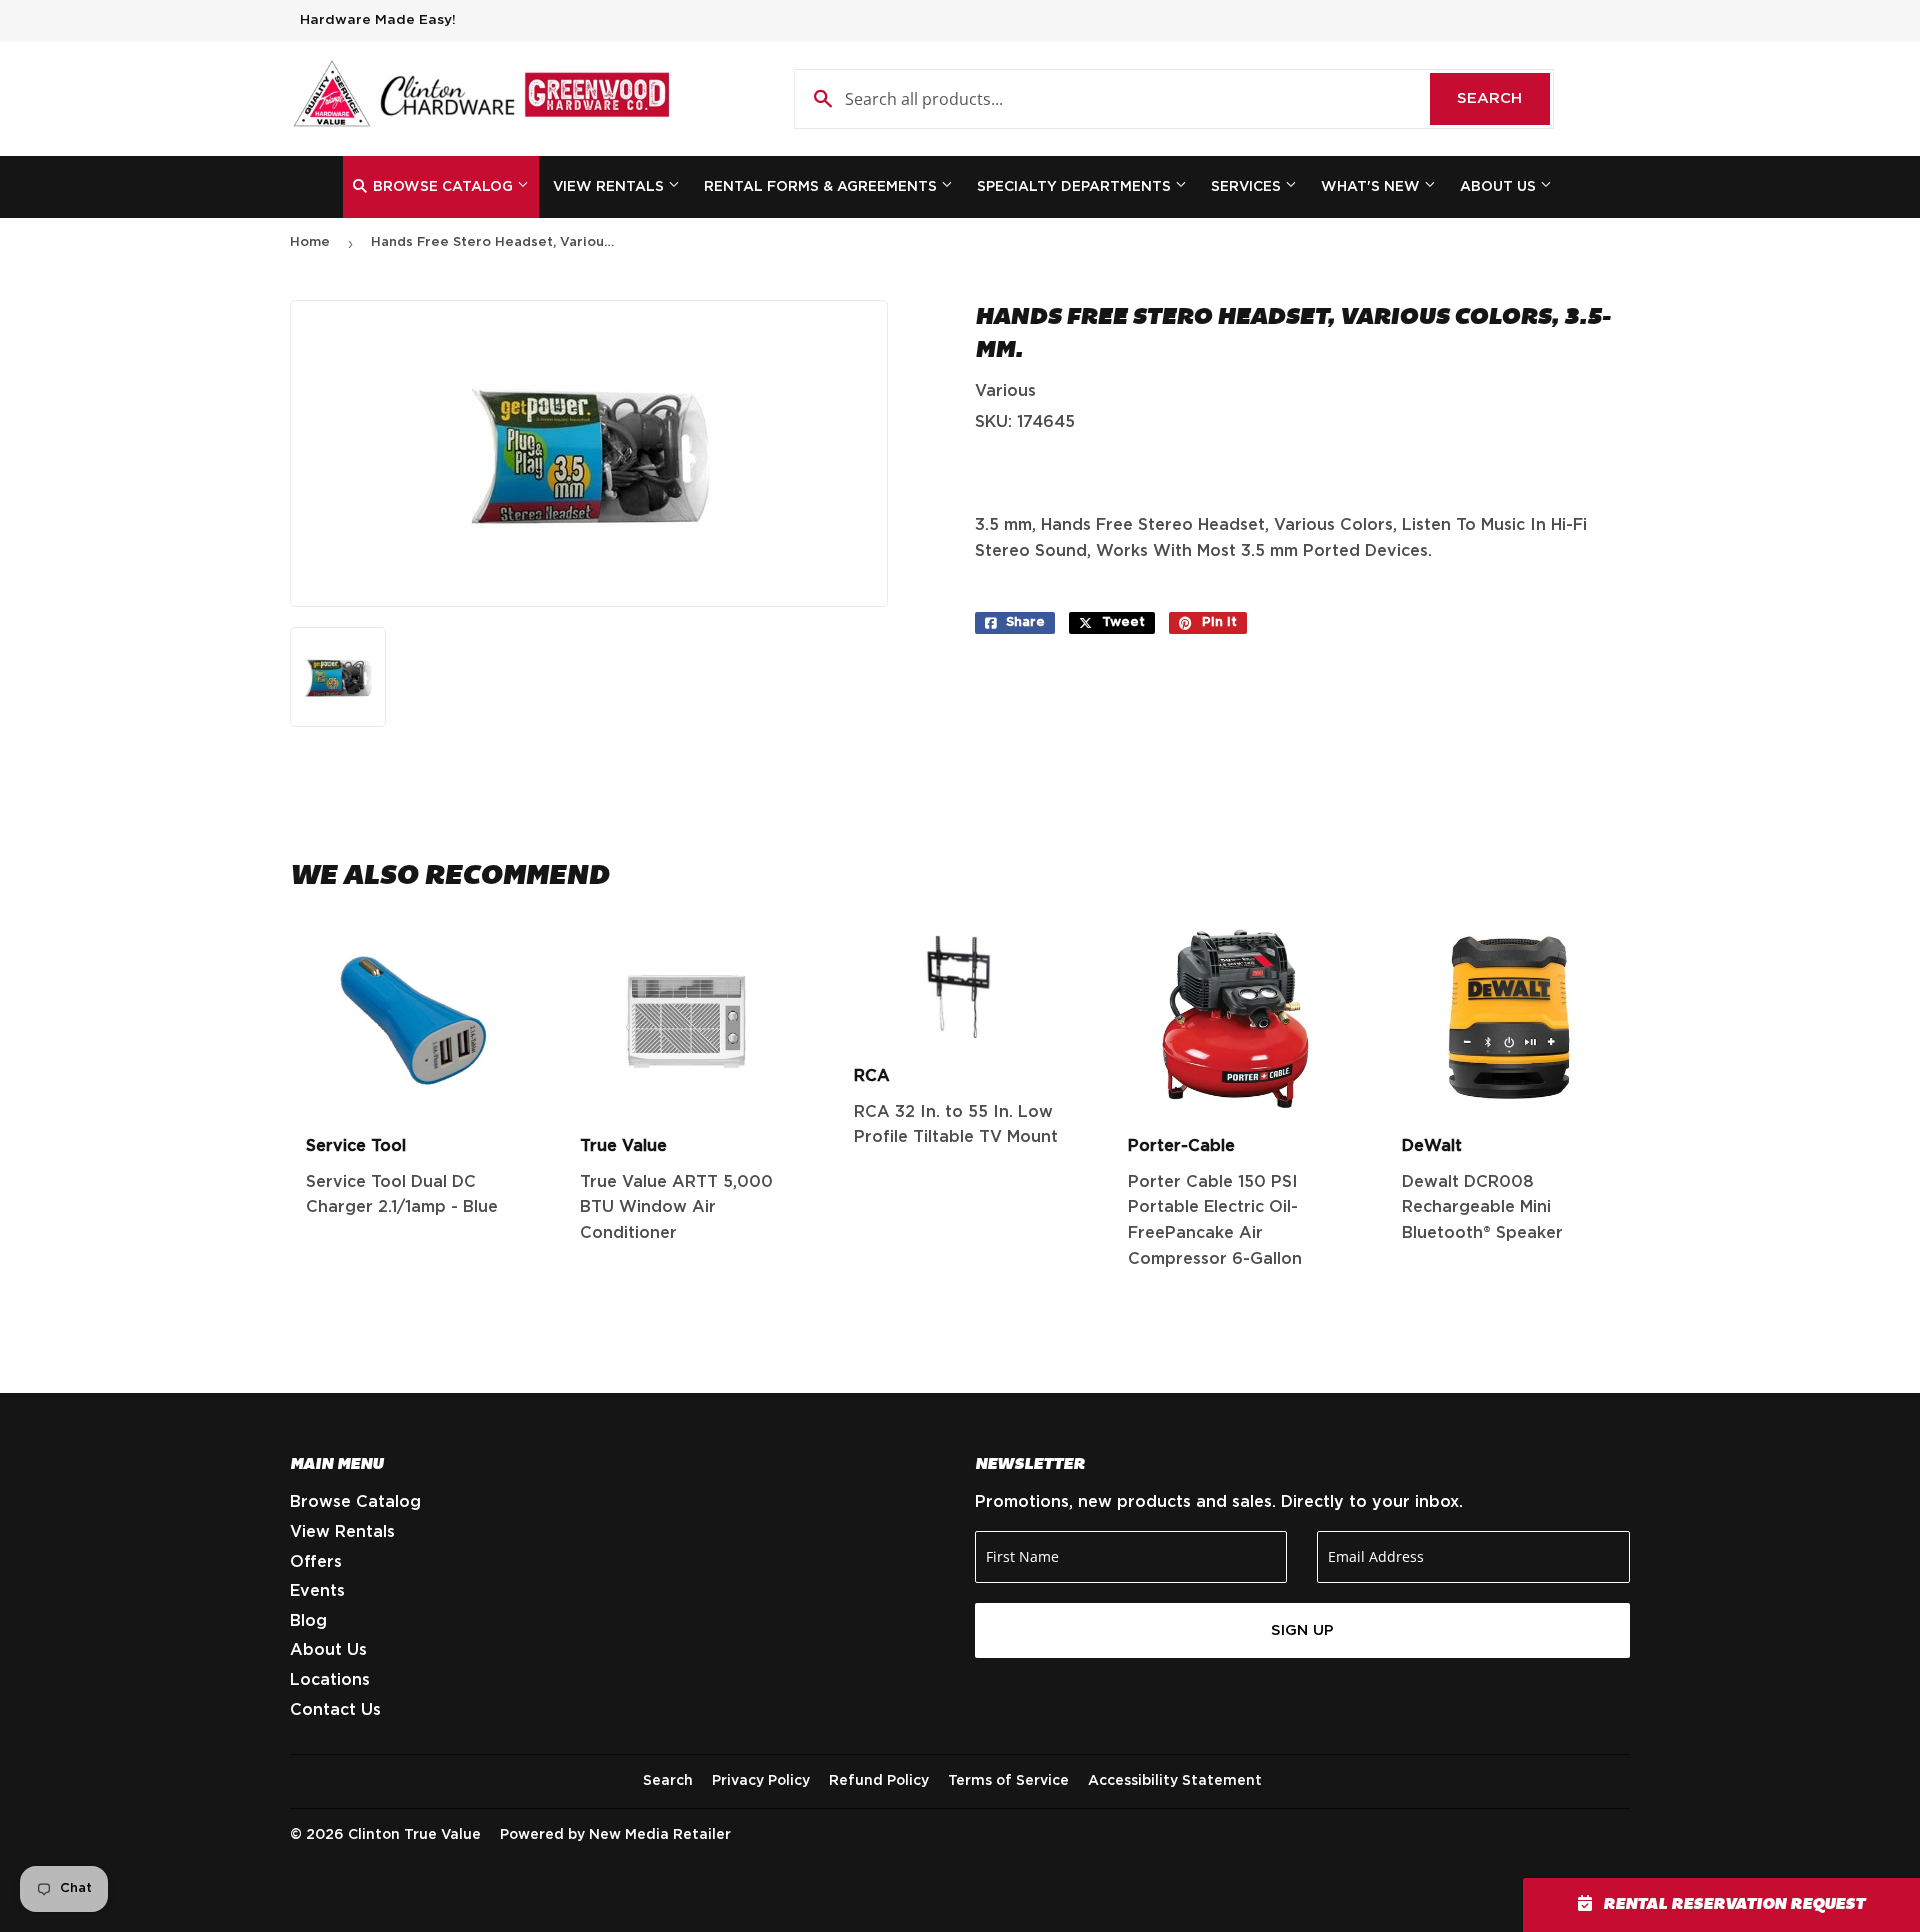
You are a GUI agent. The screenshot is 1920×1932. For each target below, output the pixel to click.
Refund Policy (879, 1781)
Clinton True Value (414, 1835)
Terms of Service (1008, 1781)
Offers (316, 1562)
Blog (308, 1621)
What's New (1372, 187)
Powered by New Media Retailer (615, 1835)
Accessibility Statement (1175, 1781)
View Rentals (610, 187)
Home (310, 242)
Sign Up (1302, 1630)
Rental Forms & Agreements (822, 187)
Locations (330, 1680)
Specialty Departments (1076, 187)
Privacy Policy (761, 1781)
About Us (1500, 187)
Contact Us (335, 1710)
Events (317, 1591)
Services (1248, 187)
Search (1503, 98)
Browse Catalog (443, 187)
